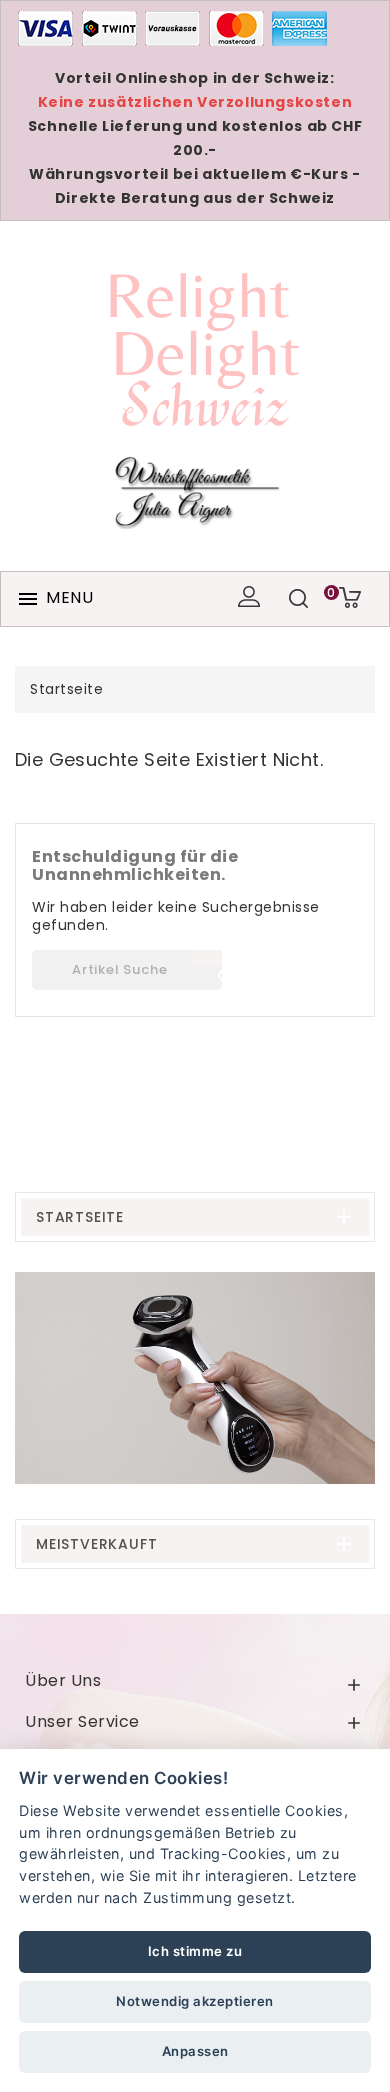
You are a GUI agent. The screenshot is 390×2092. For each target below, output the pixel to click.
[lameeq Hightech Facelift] (195, 1378)
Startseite (80, 1217)
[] (207, 958)
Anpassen (195, 2051)
